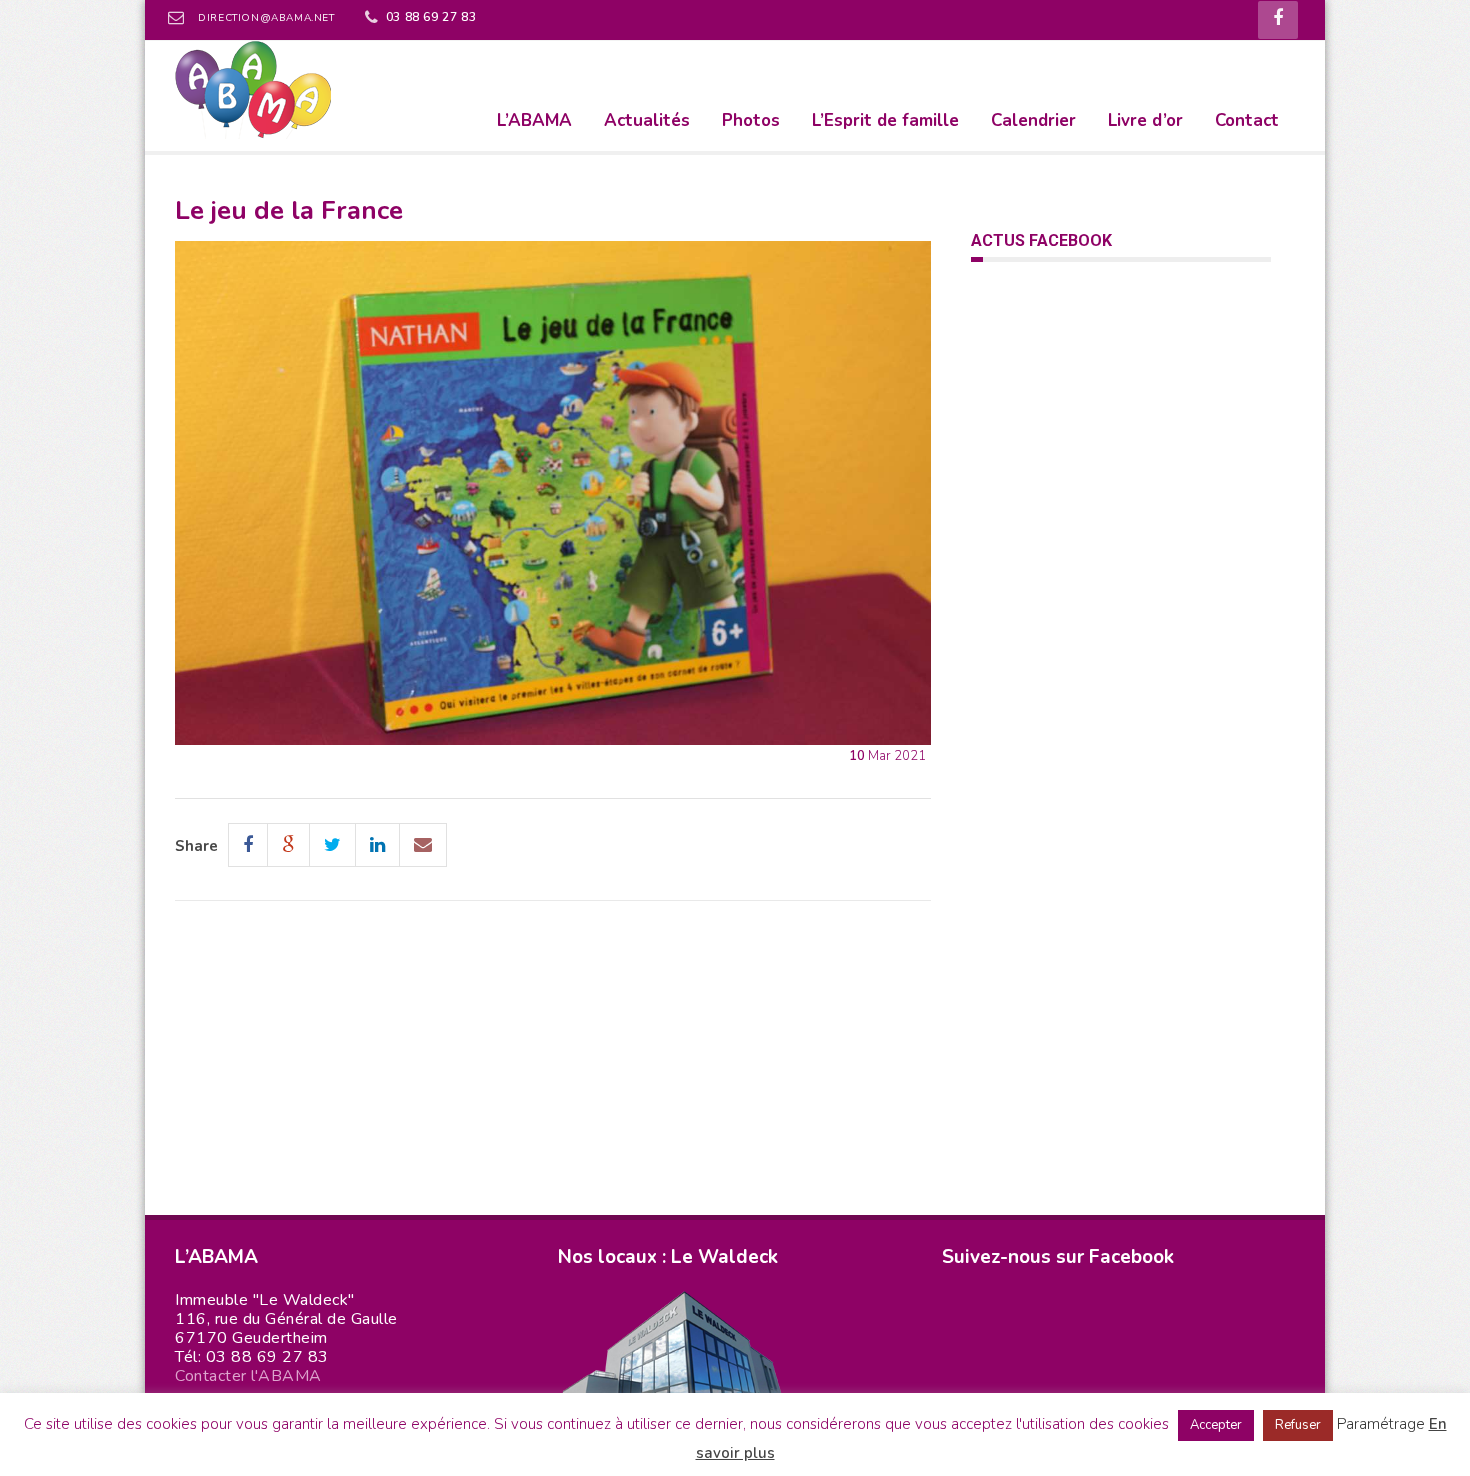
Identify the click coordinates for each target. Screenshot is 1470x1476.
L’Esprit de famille (885, 120)
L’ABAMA (534, 120)
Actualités (647, 120)
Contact (1247, 120)
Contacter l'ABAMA (248, 1376)
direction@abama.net (266, 18)
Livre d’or (1145, 120)
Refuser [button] (1298, 1425)
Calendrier (1033, 120)
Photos (751, 120)
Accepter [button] (1216, 1425)
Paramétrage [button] (1381, 1424)
